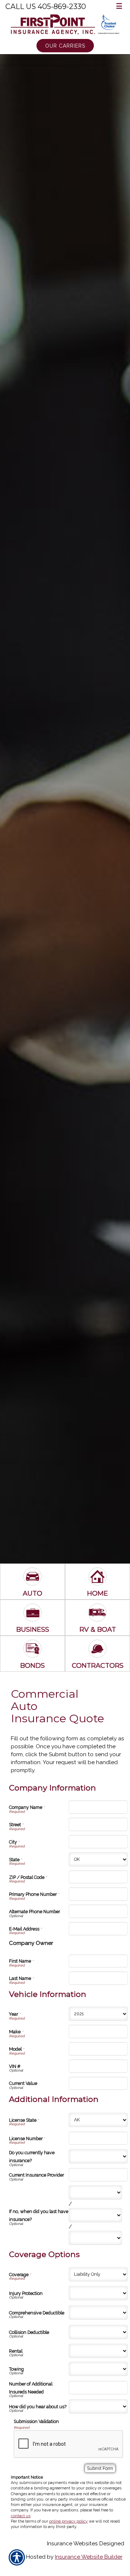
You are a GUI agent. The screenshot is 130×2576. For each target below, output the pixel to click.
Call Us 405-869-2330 (46, 6)
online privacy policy (68, 2521)
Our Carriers (65, 46)
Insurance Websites (72, 2544)
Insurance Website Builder (89, 2557)
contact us (21, 2516)
